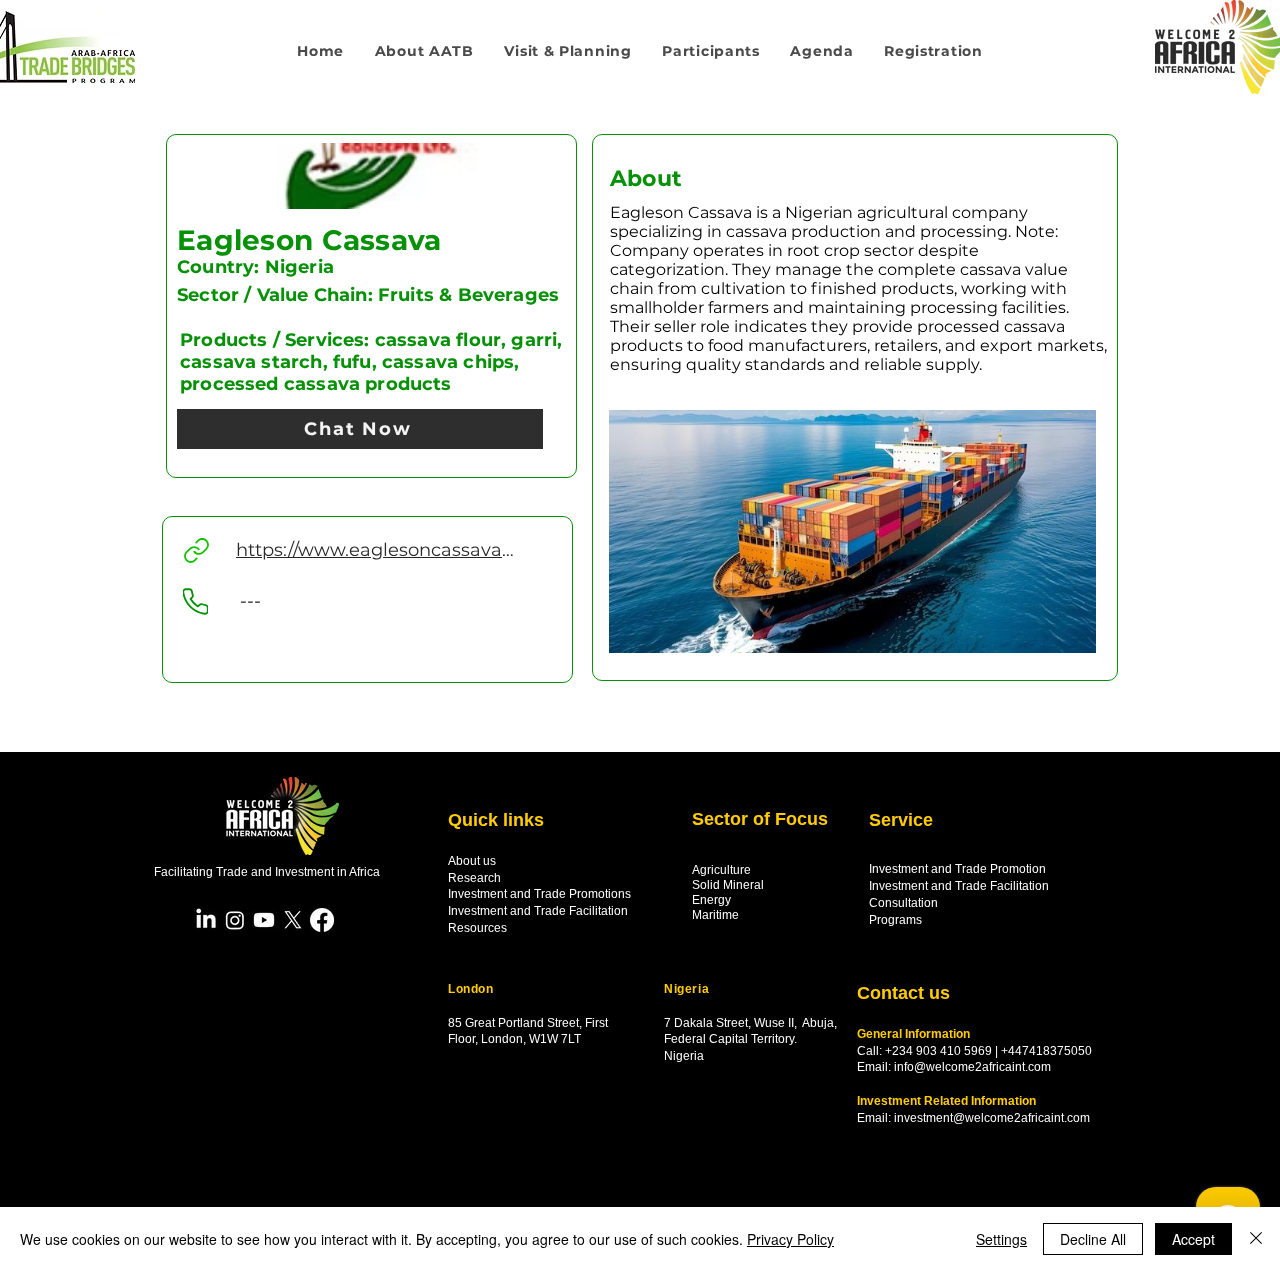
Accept (1193, 1239)
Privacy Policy (790, 1239)
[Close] (1256, 1239)
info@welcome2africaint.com (972, 1067)
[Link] (196, 550)
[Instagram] (235, 920)
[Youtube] (264, 920)
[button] (568, 51)
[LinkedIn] (206, 920)
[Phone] (195, 601)
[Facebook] (322, 920)
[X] (293, 920)
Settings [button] (1001, 1239)
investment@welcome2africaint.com (992, 1118)
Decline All (1093, 1239)
